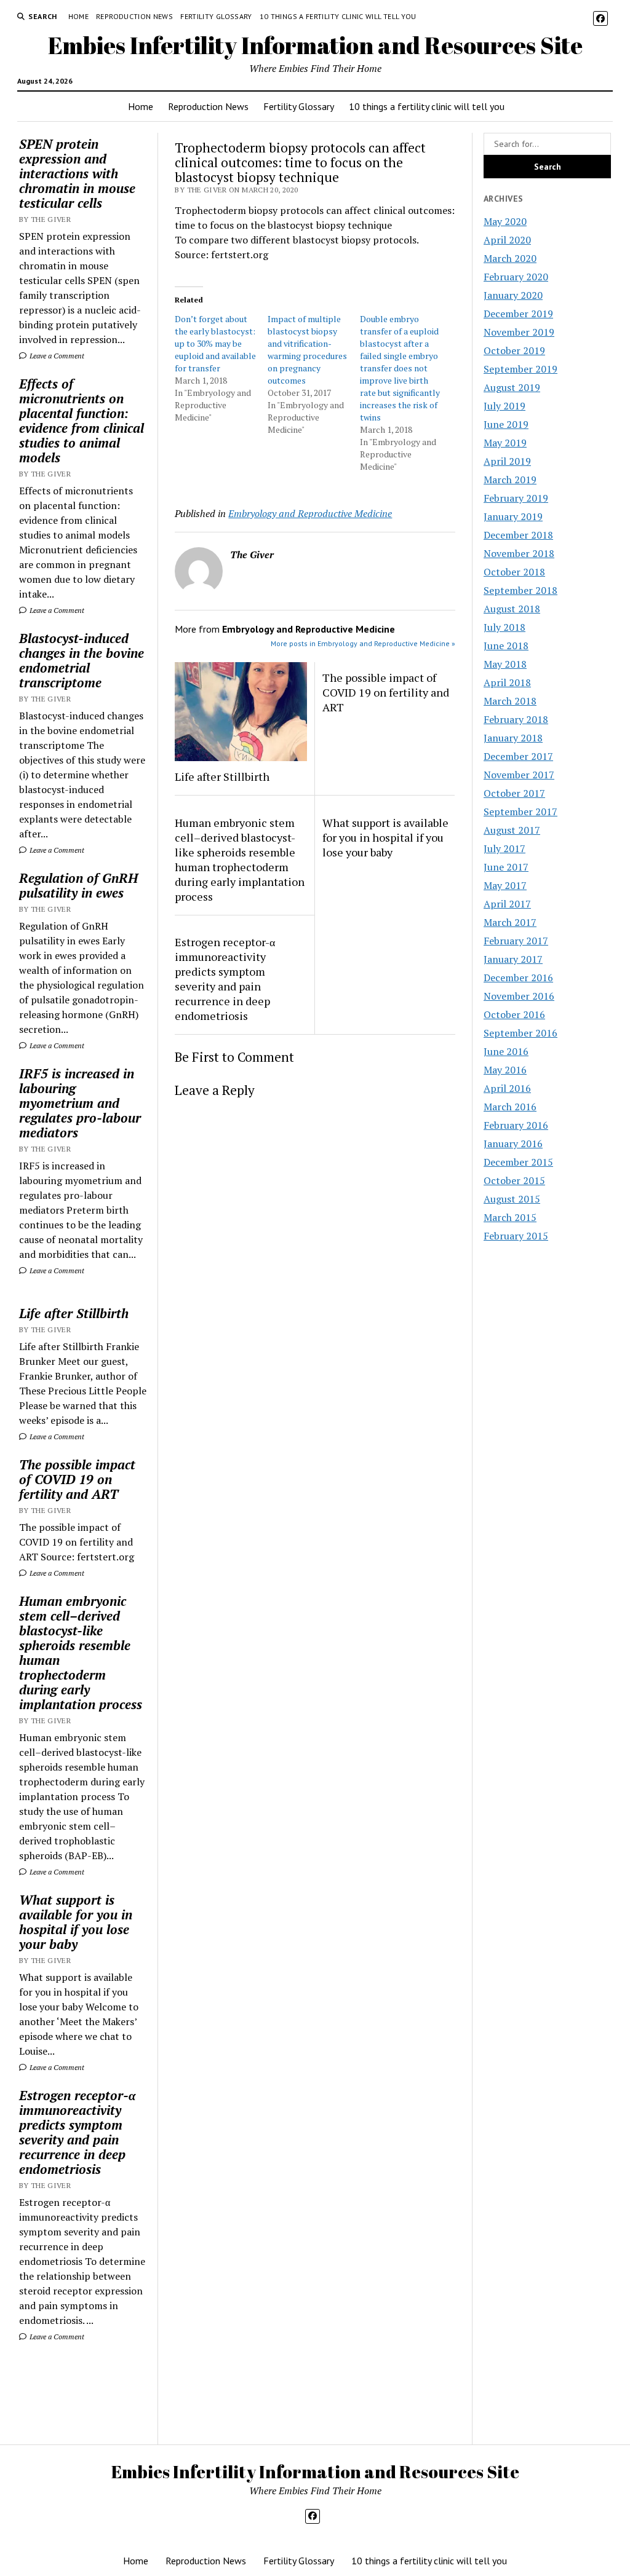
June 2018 (506, 646)
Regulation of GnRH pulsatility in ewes (78, 885)
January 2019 (513, 516)
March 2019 (510, 480)
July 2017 (504, 848)
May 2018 (505, 664)
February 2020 (516, 277)
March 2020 (510, 258)
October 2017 (514, 793)
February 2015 (516, 1236)
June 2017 (506, 867)
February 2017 (516, 941)
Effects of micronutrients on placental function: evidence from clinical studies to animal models (82, 421)
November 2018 (519, 553)
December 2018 (518, 535)
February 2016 (516, 1125)
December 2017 (518, 756)
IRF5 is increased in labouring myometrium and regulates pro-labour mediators (80, 1103)
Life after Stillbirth (74, 1313)
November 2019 (519, 332)
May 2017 (505, 885)
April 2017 (507, 904)
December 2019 (518, 314)
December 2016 (518, 978)
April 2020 (507, 240)
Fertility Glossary (216, 16)
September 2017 (520, 812)
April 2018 (507, 682)
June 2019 (506, 424)
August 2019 (512, 387)
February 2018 (516, 719)
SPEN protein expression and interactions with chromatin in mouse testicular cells (77, 173)
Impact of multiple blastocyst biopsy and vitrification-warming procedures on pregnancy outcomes (307, 350)
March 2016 (510, 1107)
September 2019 (520, 369)
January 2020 (513, 295)
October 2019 (514, 350)
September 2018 (520, 590)
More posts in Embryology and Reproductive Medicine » (363, 643)
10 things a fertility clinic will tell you (338, 16)
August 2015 (512, 1199)
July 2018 (504, 627)
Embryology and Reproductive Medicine (310, 513)
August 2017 (512, 830)
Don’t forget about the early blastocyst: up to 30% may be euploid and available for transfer (215, 343)
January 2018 (513, 738)
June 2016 (506, 1051)
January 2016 (513, 1144)
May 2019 (505, 443)
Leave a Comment (56, 356)
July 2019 (504, 406)
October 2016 (514, 1014)
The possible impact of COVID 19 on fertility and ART (77, 1479)
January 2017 (513, 959)
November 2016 (519, 996)
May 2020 (505, 221)
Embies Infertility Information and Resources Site (315, 45)
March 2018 (510, 701)
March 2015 (510, 1217)
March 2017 (510, 922)
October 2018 (514, 572)
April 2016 (507, 1088)
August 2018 (512, 609)
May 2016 (505, 1070)
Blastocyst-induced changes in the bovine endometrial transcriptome (82, 660)
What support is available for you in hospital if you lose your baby (76, 1922)
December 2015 (518, 1162)
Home (78, 16)
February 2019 (516, 498)
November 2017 (519, 775)
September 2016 (520, 1033)
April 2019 (507, 461)
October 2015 (514, 1180)
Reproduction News (134, 16)
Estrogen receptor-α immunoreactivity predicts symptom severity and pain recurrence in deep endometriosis (78, 2132)
